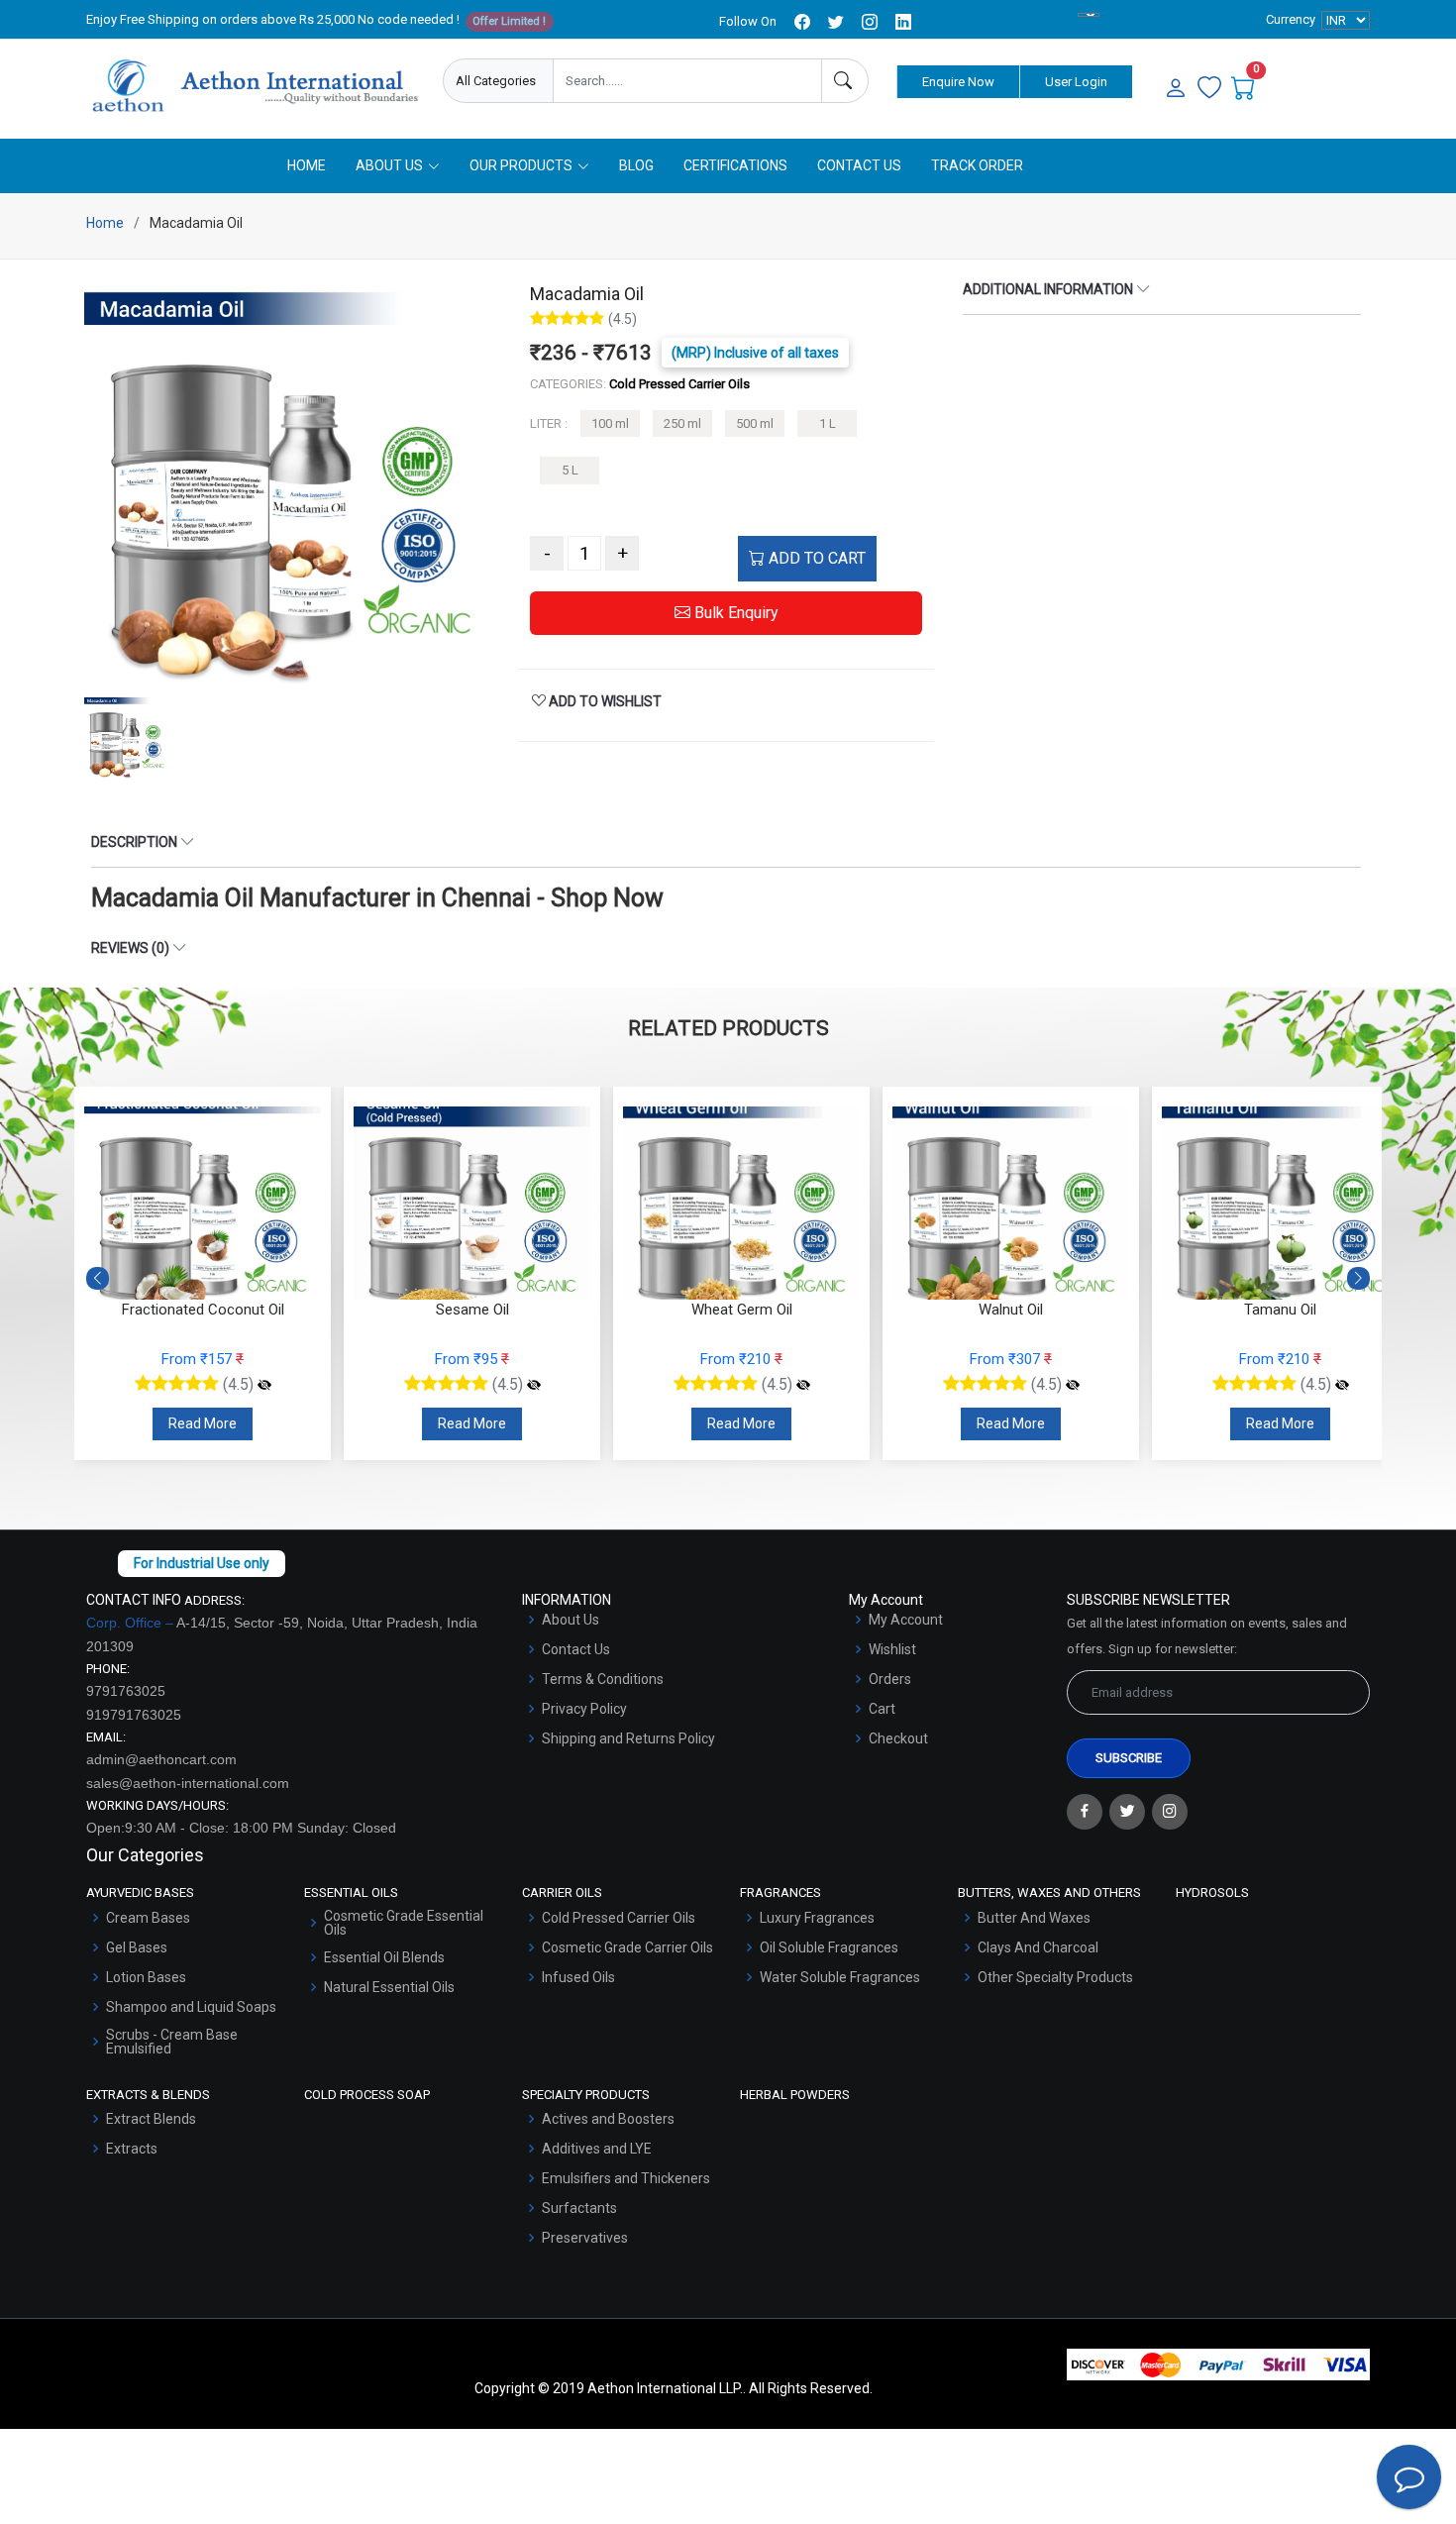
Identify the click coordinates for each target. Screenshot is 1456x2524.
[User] (1176, 89)
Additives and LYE (597, 2149)
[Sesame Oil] (264, 1385)
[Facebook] (1085, 1812)
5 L (570, 470)
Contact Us (859, 165)
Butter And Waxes (1034, 1918)
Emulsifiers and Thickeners (626, 2178)
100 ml (610, 423)
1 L (828, 423)
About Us (571, 1620)
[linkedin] (903, 22)
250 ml (682, 423)
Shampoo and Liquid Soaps (191, 2007)
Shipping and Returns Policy (628, 1738)
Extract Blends (151, 2119)
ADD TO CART (815, 558)
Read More (203, 1423)
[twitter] (836, 22)
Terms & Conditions (603, 1679)
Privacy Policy (584, 1709)
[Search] (845, 81)
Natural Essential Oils (389, 1987)
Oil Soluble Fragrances (829, 1947)
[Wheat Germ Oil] (534, 1385)
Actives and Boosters (608, 2119)
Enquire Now (958, 82)
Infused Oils (578, 1977)
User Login (1076, 82)
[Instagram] (1170, 1812)
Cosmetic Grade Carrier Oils (627, 1947)
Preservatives (585, 2238)
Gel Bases (137, 1947)
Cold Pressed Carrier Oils (619, 1918)
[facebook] (802, 22)
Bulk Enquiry (734, 613)
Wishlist (892, 1649)
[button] (1358, 1279)
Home (307, 165)
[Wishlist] (1209, 89)
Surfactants (579, 2208)
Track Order (977, 165)
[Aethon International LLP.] (255, 86)
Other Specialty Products (1055, 1977)
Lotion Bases (146, 1977)
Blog (636, 165)
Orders (890, 1679)
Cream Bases (148, 1918)
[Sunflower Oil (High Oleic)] (1342, 1385)
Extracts (132, 2149)
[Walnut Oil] (803, 1385)
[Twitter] (1127, 1812)
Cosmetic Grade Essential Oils (404, 1923)
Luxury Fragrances (817, 1918)
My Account (906, 1620)
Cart (882, 1709)
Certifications (735, 165)
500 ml (755, 423)
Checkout (898, 1738)
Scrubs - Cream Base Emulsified (172, 2042)
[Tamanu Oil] (1073, 1385)
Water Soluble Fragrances (840, 1977)
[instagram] (870, 22)
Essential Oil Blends (384, 1957)
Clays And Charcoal (1038, 1947)
